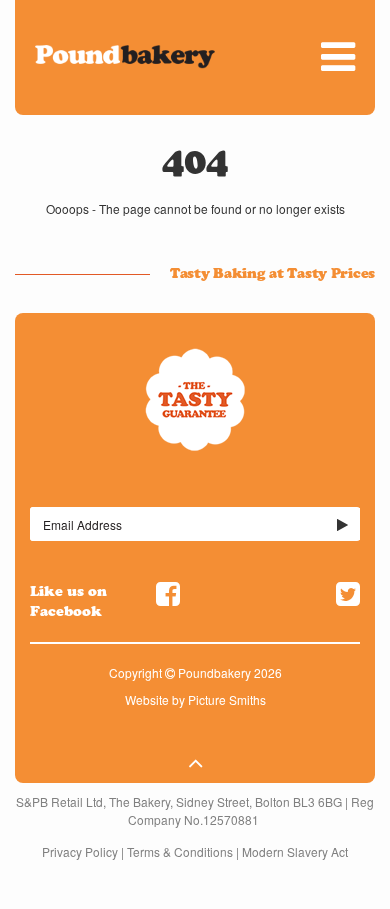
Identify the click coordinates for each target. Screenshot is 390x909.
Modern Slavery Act (295, 851)
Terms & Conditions (180, 851)
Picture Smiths (227, 699)
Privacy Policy (80, 851)
